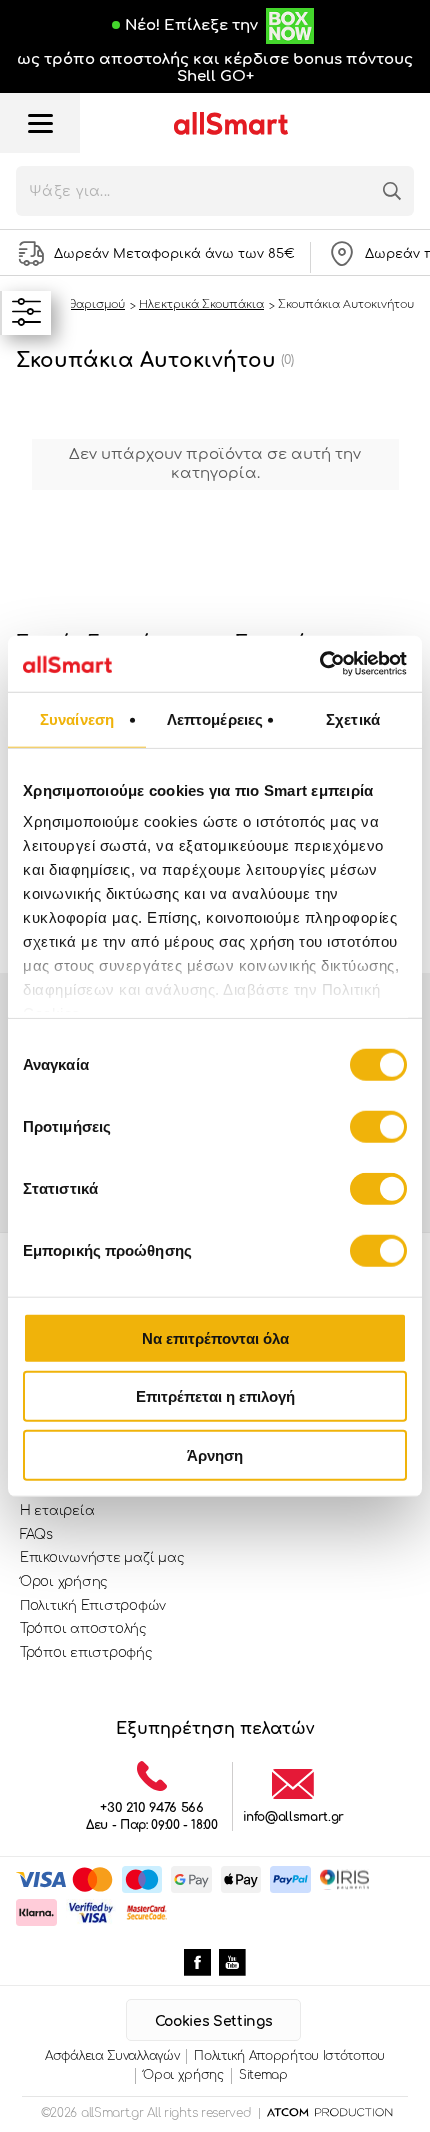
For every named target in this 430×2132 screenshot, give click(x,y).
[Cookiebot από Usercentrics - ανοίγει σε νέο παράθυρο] (319, 664)
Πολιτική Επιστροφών (93, 1606)
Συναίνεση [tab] (77, 718)
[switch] (378, 1126)
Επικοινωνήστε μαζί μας (102, 1558)
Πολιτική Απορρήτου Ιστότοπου (289, 2056)
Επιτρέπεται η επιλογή (215, 1396)
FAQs (36, 1535)
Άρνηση (215, 1454)
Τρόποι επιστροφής (86, 1653)
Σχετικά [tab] (353, 718)
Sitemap (263, 2075)
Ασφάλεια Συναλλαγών (112, 2056)
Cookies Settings (213, 2021)
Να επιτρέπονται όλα (215, 1337)
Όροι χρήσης (64, 1582)
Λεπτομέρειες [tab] (215, 718)
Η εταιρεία (57, 1511)
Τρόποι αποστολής (83, 1629)
